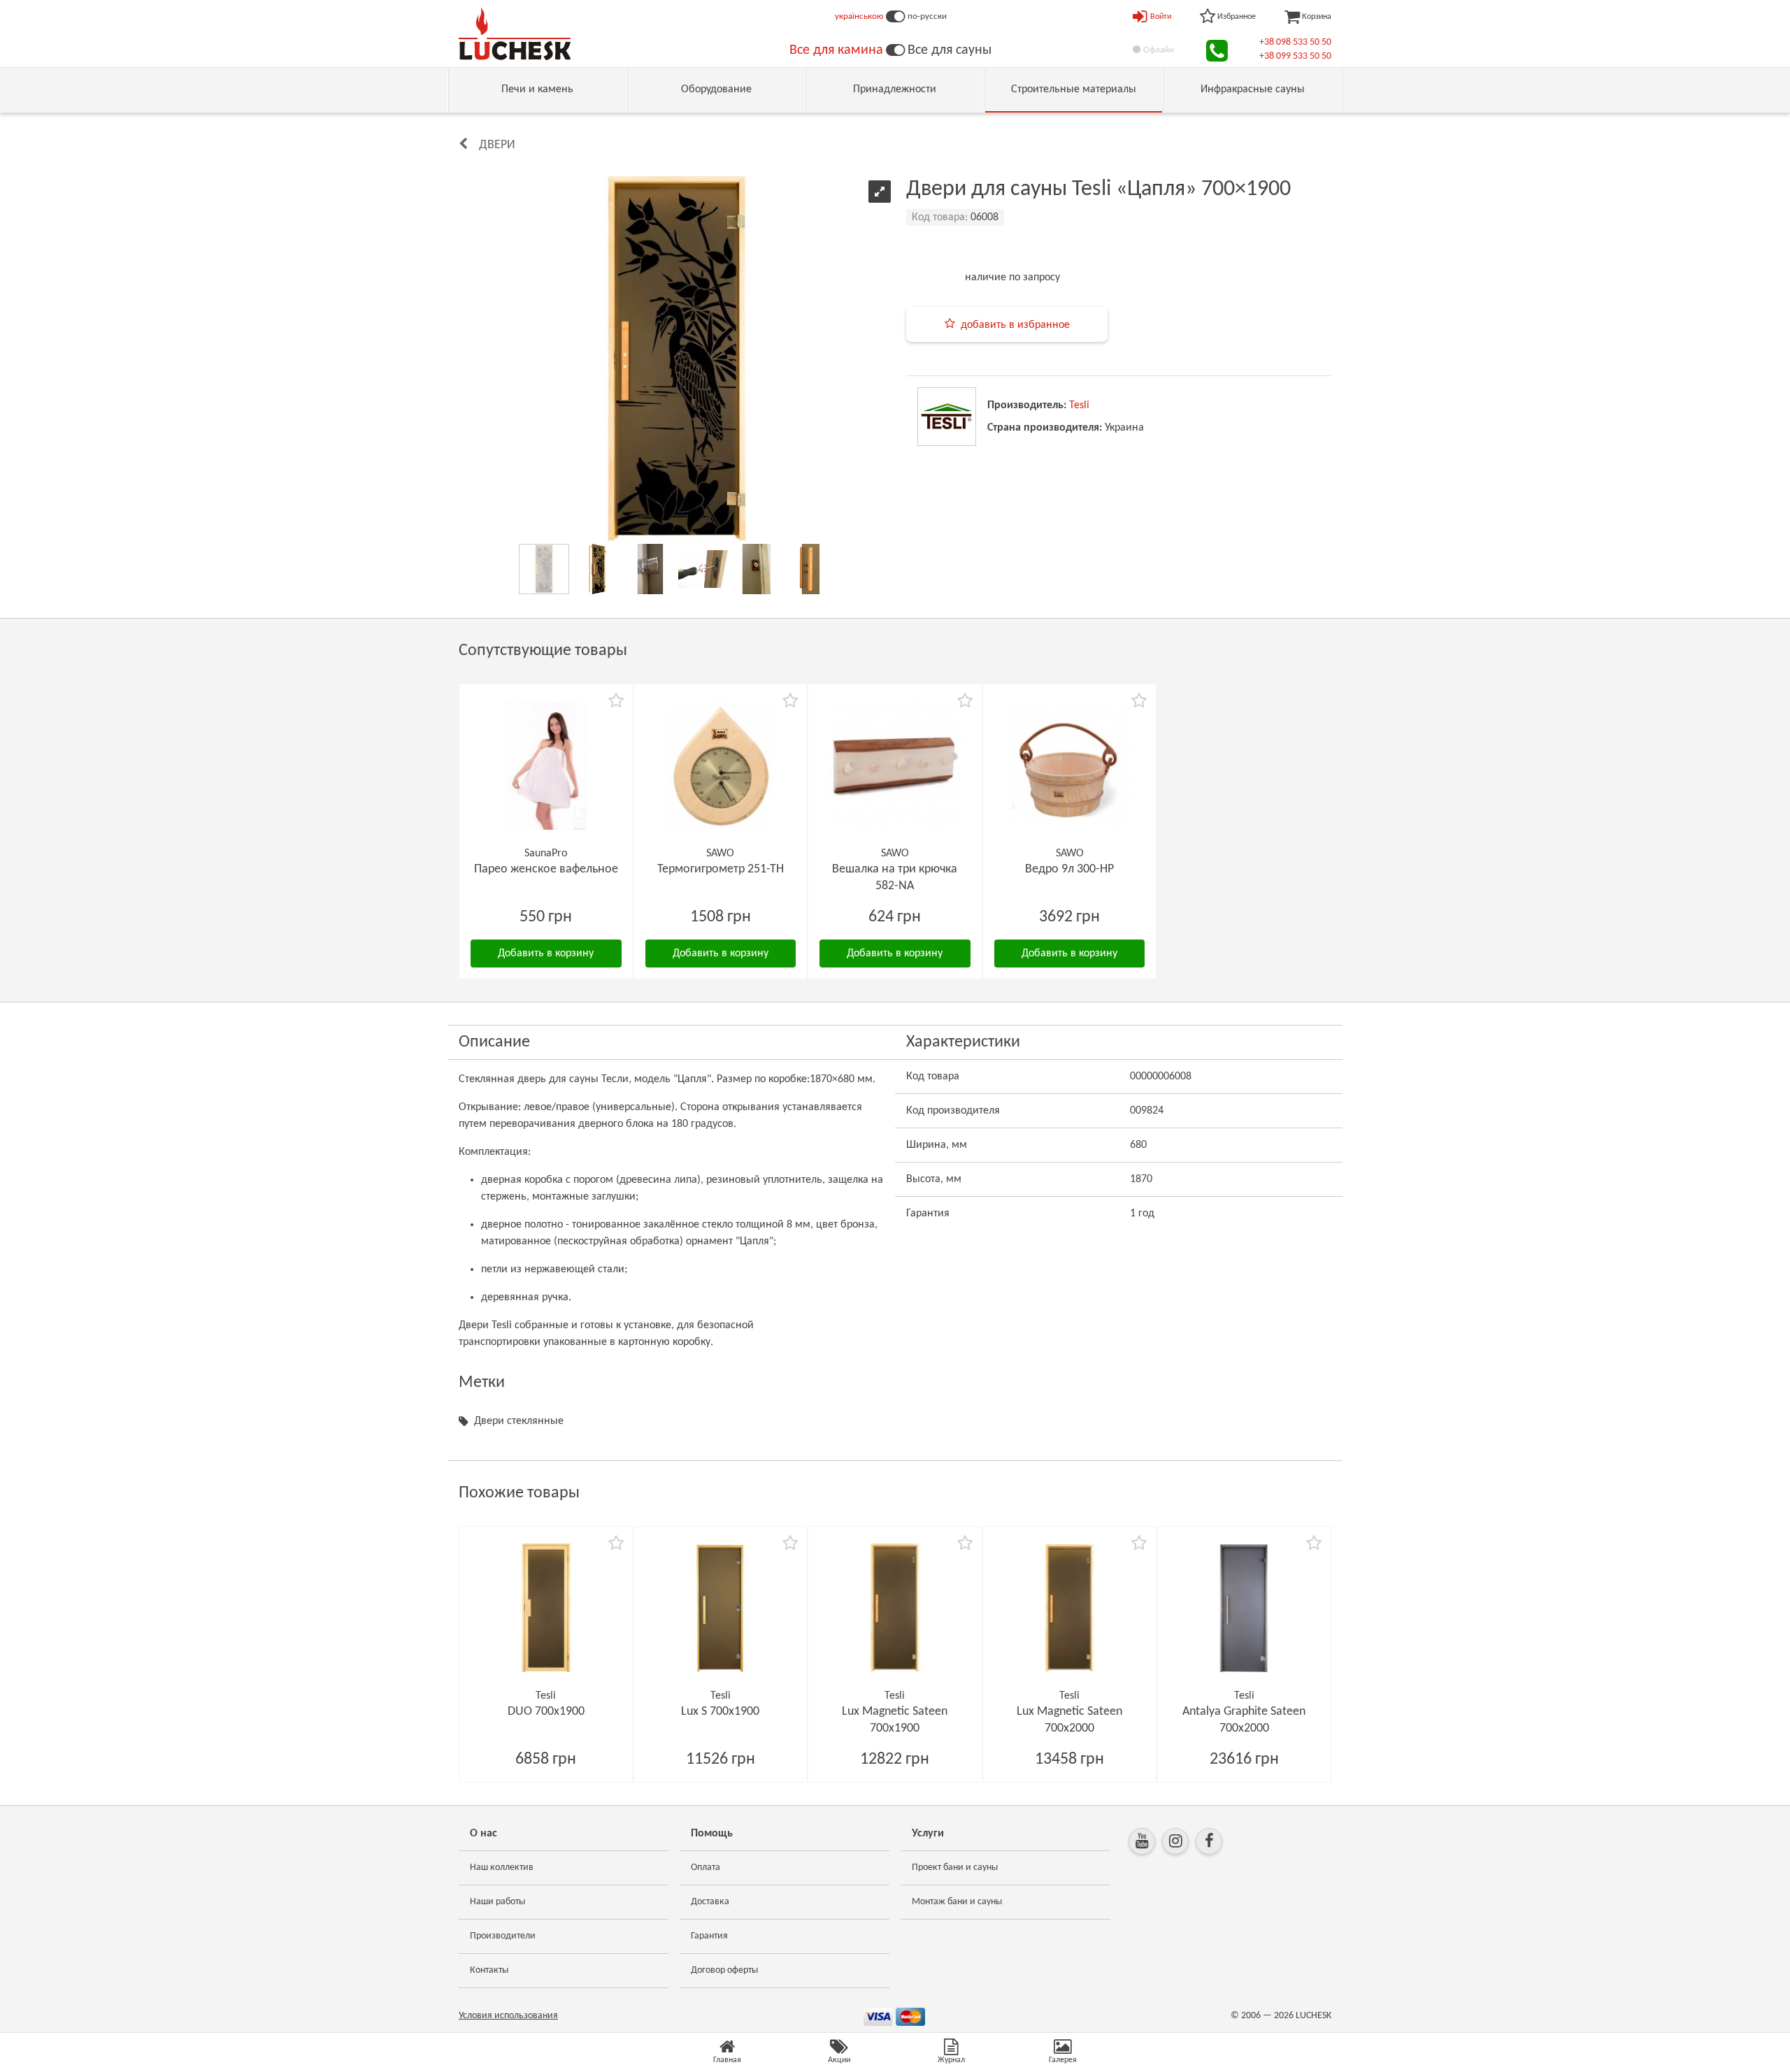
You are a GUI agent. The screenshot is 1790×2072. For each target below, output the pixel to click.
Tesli (1079, 405)
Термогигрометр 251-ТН (721, 869)
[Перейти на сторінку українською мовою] (895, 17)
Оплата (706, 1868)
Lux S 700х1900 (720, 1712)
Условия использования (508, 2016)
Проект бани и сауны (955, 1868)
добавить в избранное (1015, 325)
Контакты (489, 1970)
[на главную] (515, 34)
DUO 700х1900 (546, 1712)
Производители (503, 1936)
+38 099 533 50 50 (1295, 56)
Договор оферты (724, 1970)
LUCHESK (1313, 2016)
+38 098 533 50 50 (1295, 42)
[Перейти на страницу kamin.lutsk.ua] (895, 50)
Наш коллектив (502, 1868)
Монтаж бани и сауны (957, 1902)
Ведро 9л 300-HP (1069, 869)
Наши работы (497, 1902)
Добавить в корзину (546, 954)
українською (859, 16)
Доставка (710, 1902)
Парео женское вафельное (546, 869)
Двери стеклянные (519, 1421)
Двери (497, 145)
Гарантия (709, 1936)
